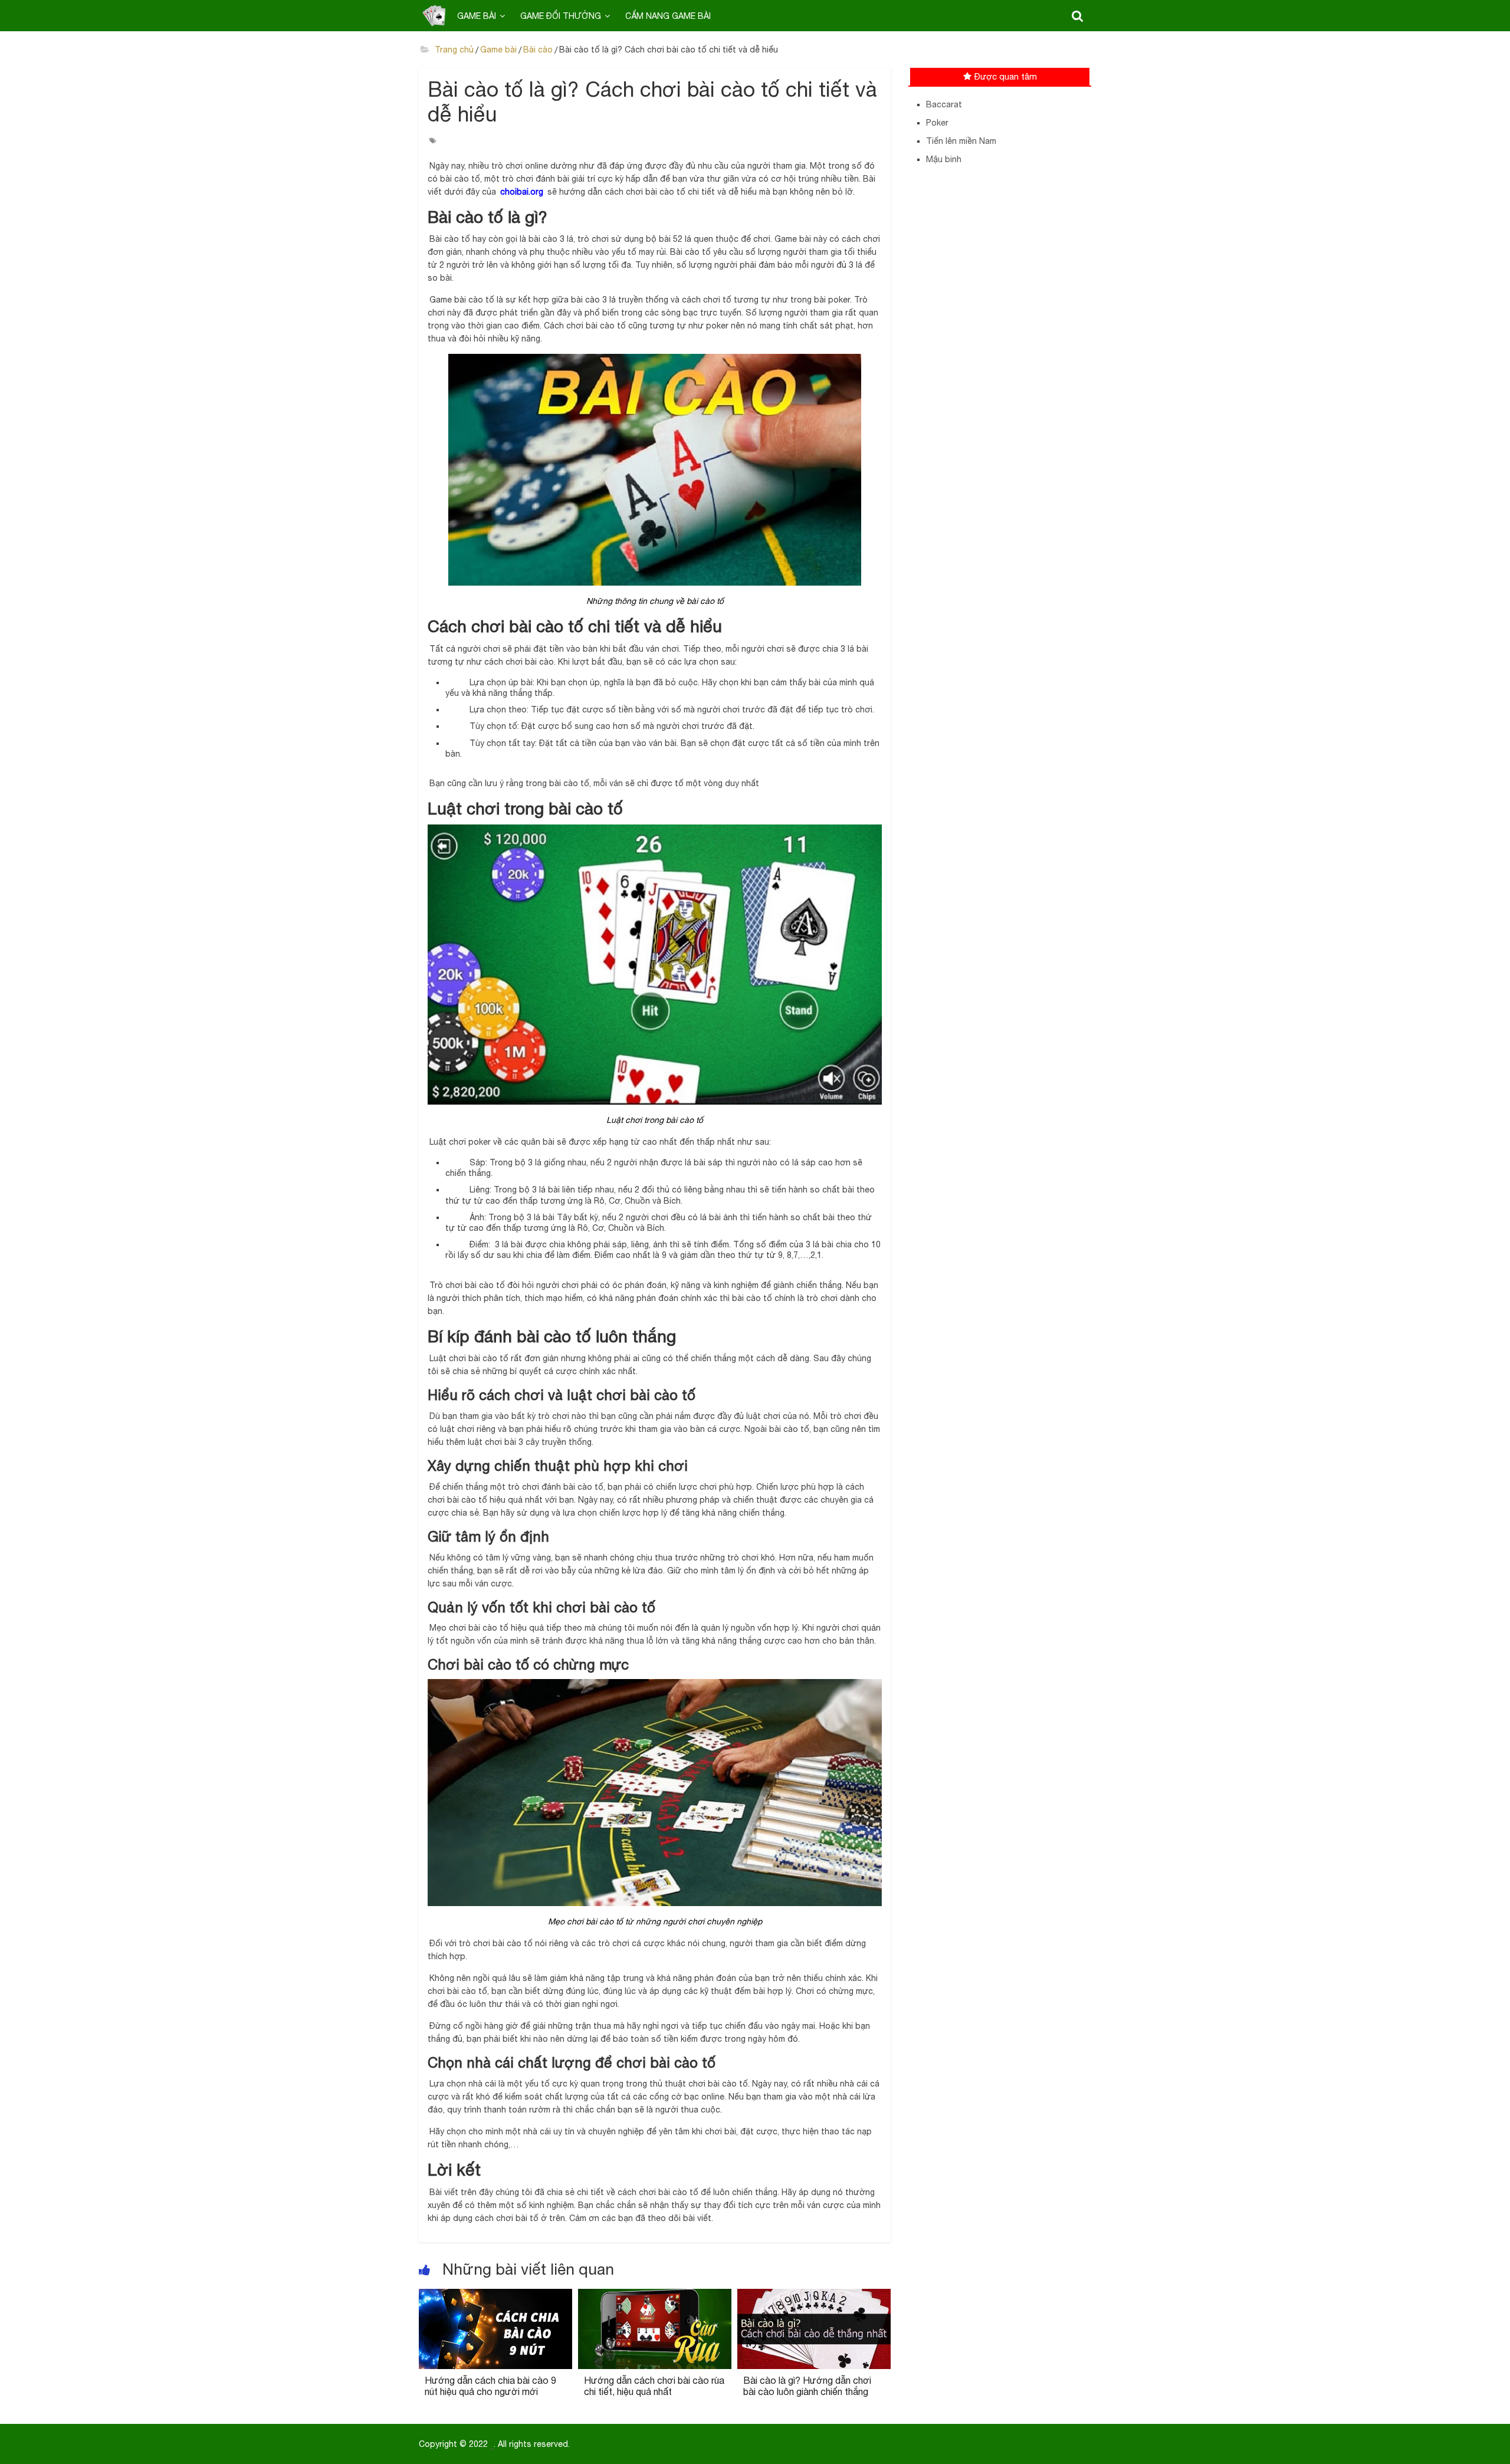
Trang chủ (453, 50)
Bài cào (538, 50)
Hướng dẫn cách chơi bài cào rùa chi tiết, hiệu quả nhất (654, 2386)
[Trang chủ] (434, 15)
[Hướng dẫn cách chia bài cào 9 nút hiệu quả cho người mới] (495, 2296)
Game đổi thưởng (561, 16)
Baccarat (944, 104)
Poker (937, 123)
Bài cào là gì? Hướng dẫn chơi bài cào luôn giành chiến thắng (807, 2386)
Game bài (477, 16)
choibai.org (522, 192)
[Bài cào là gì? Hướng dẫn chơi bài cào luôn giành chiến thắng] (814, 2296)
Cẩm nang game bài (668, 16)
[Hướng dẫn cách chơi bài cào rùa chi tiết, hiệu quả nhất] (655, 2296)
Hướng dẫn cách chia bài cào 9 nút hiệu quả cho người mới (490, 2386)
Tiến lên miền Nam (961, 141)
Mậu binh (944, 159)
